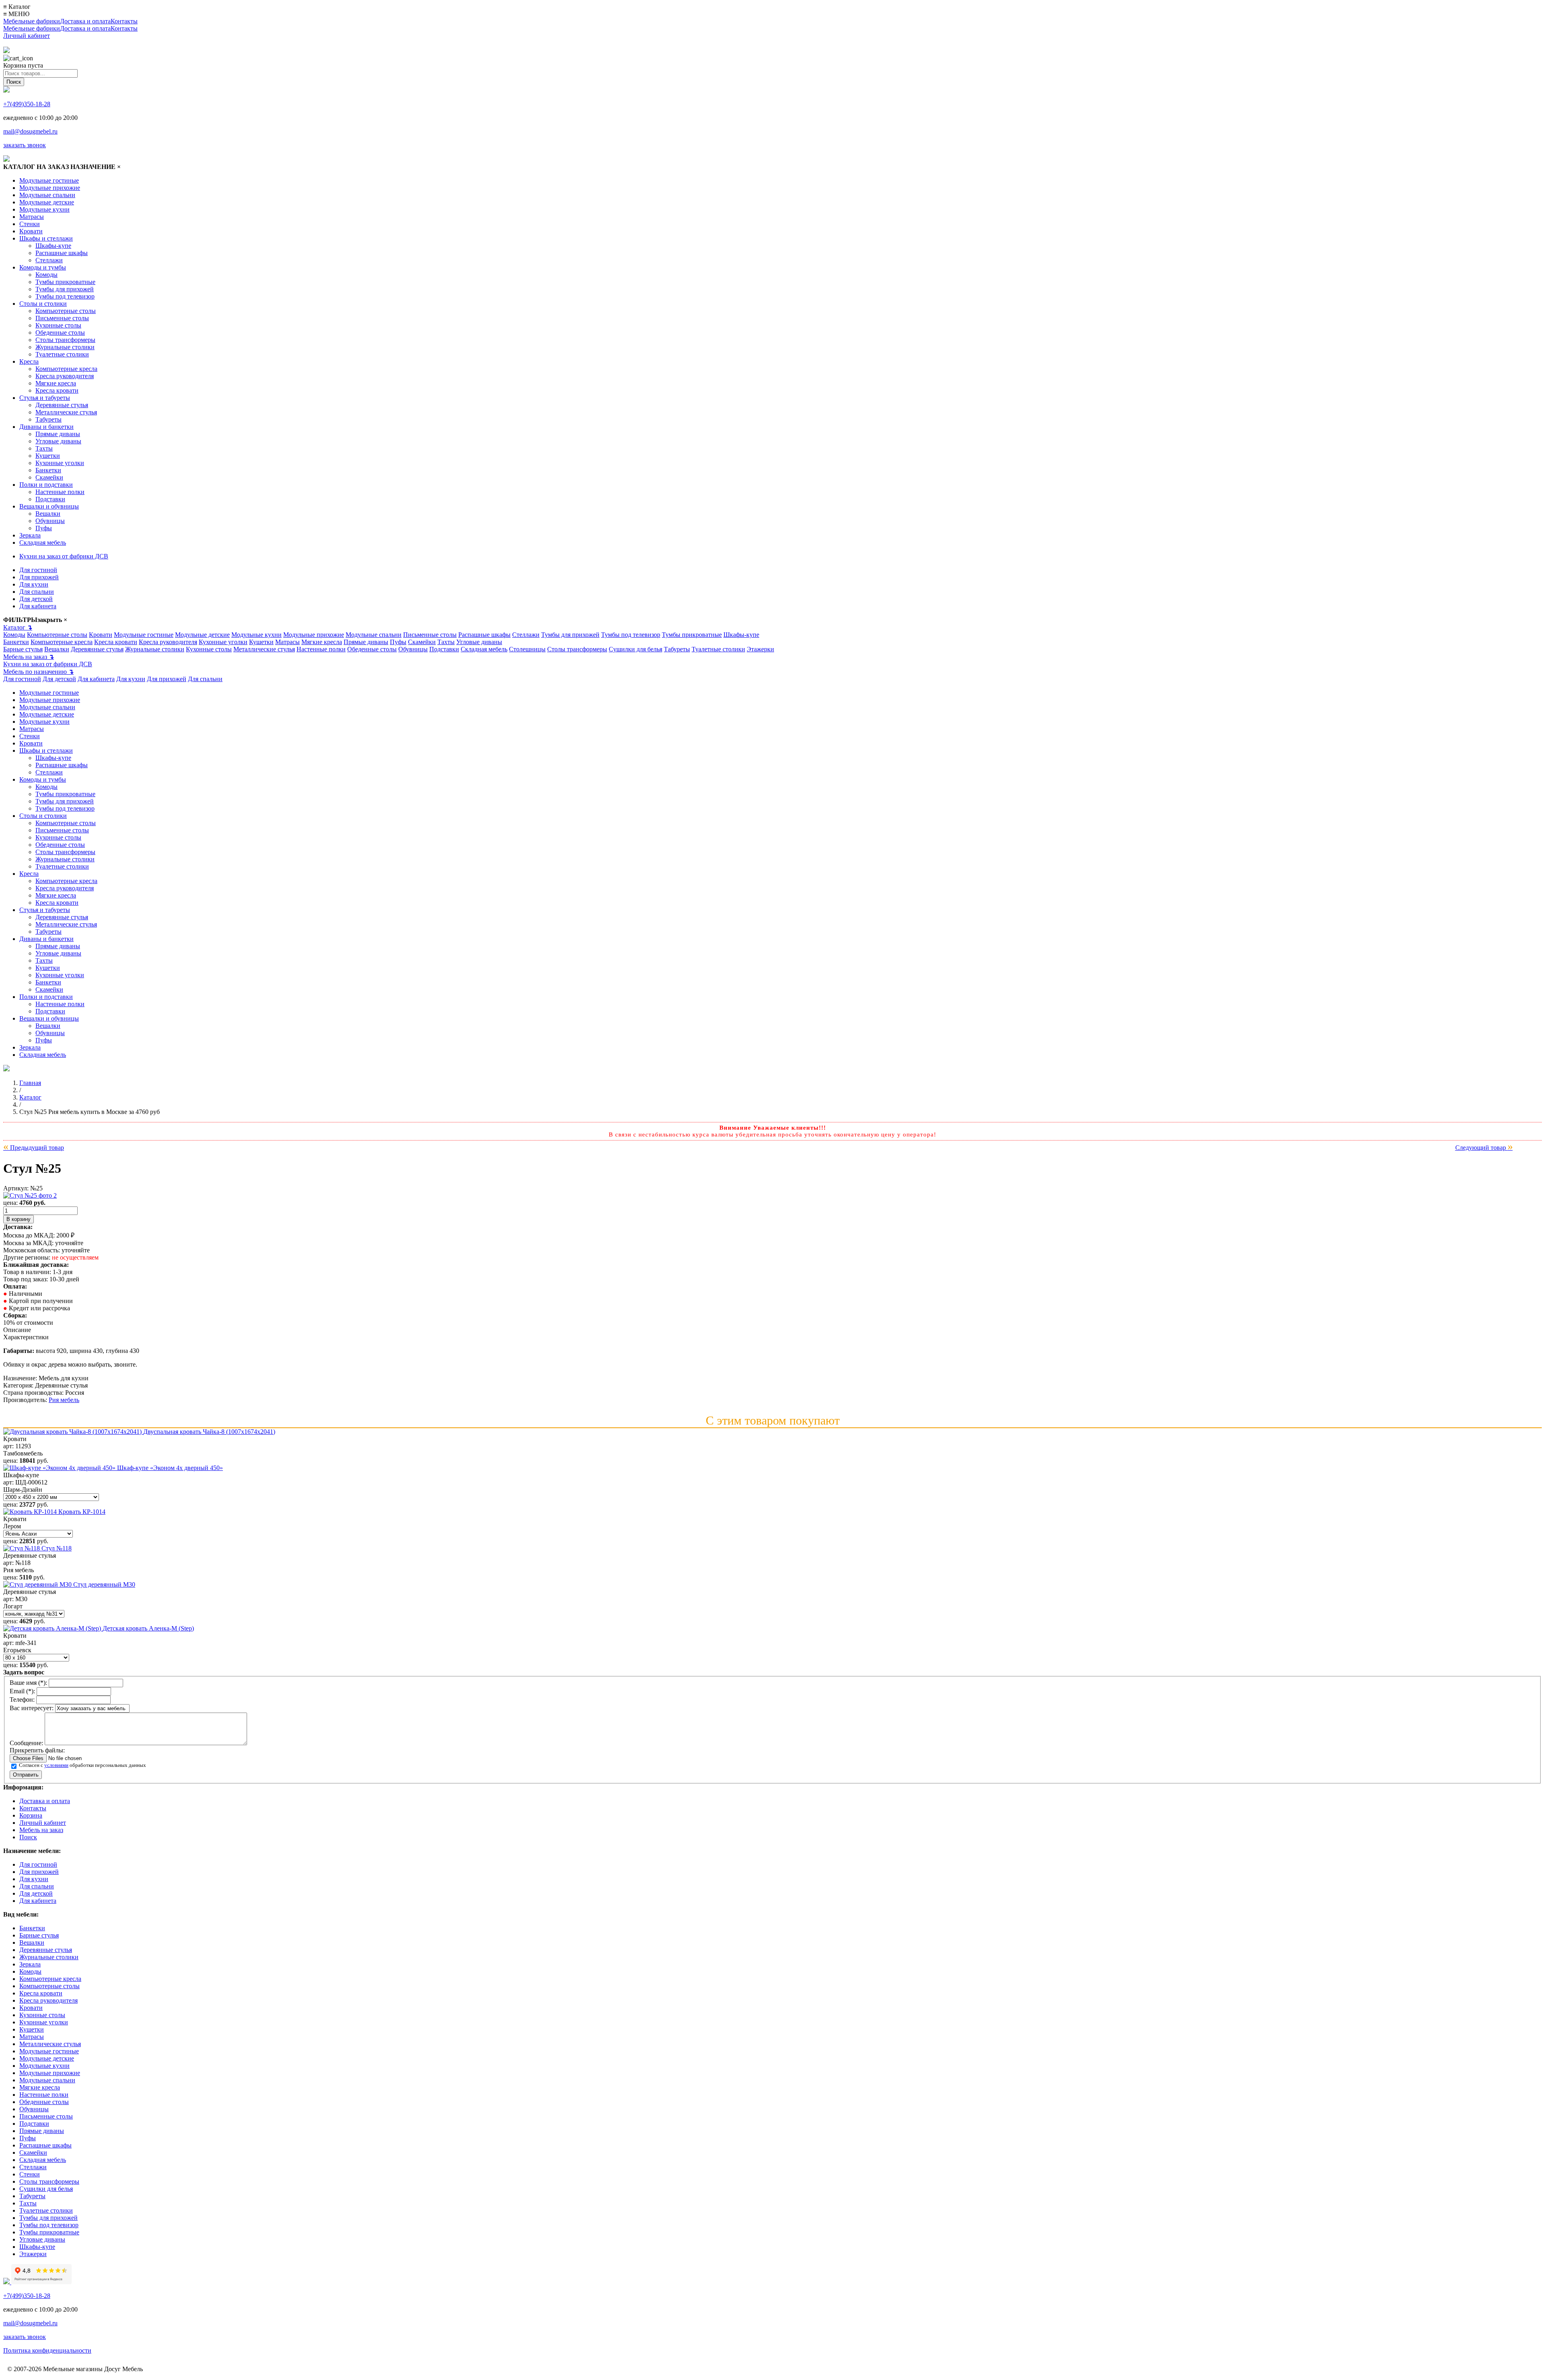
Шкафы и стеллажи (46, 238)
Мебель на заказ (29, 657)
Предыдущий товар (34, 1148)
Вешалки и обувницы (49, 506)
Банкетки (48, 470)
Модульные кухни (44, 209)
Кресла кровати (57, 390)
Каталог (18, 627)
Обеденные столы (60, 332)
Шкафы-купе (53, 246)
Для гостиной (38, 570)
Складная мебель (43, 542)
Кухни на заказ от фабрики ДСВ (64, 556)
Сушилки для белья (636, 649)
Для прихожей (39, 577)
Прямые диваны (58, 434)
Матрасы (32, 217)
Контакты (124, 21)
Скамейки (49, 477)
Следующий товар (1484, 1148)
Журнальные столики (65, 347)
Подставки (50, 499)
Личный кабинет (27, 36)
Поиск (28, 1837)
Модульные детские (47, 202)
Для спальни (37, 592)
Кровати (31, 231)
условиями (56, 1765)
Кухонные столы (58, 325)
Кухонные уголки (60, 463)
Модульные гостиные (49, 180)
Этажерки (760, 649)
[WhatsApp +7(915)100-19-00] (6, 51)
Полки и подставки (46, 485)
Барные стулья (23, 649)
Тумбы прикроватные (65, 282)
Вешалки (48, 514)
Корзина (31, 1815)
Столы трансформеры (65, 340)
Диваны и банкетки (46, 427)
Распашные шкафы (62, 253)
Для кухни (34, 584)
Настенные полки (60, 492)
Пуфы (44, 528)
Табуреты (48, 419)
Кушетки (48, 456)
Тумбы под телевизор (65, 296)
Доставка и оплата (85, 21)
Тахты (44, 448)
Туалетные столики (62, 354)
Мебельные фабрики (32, 21)
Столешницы (527, 649)
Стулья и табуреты (45, 398)
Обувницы (50, 521)
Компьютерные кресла (66, 369)
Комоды (46, 275)
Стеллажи (49, 260)
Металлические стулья (66, 412)
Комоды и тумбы (43, 267)
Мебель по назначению (38, 672)
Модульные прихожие (50, 188)
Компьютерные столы (66, 311)
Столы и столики (43, 304)
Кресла (29, 361)
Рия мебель (64, 1400)
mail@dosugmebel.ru (30, 131)
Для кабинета (38, 606)
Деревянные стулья (62, 405)
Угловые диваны (58, 441)
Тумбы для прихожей (65, 289)
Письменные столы (62, 318)
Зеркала (30, 535)
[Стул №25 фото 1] (30, 1195)
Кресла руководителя (65, 376)
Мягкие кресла (56, 383)
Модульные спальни (47, 195)
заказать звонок (25, 145)
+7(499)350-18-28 (27, 104)
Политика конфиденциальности (47, 2350)
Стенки (30, 224)
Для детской (36, 599)
